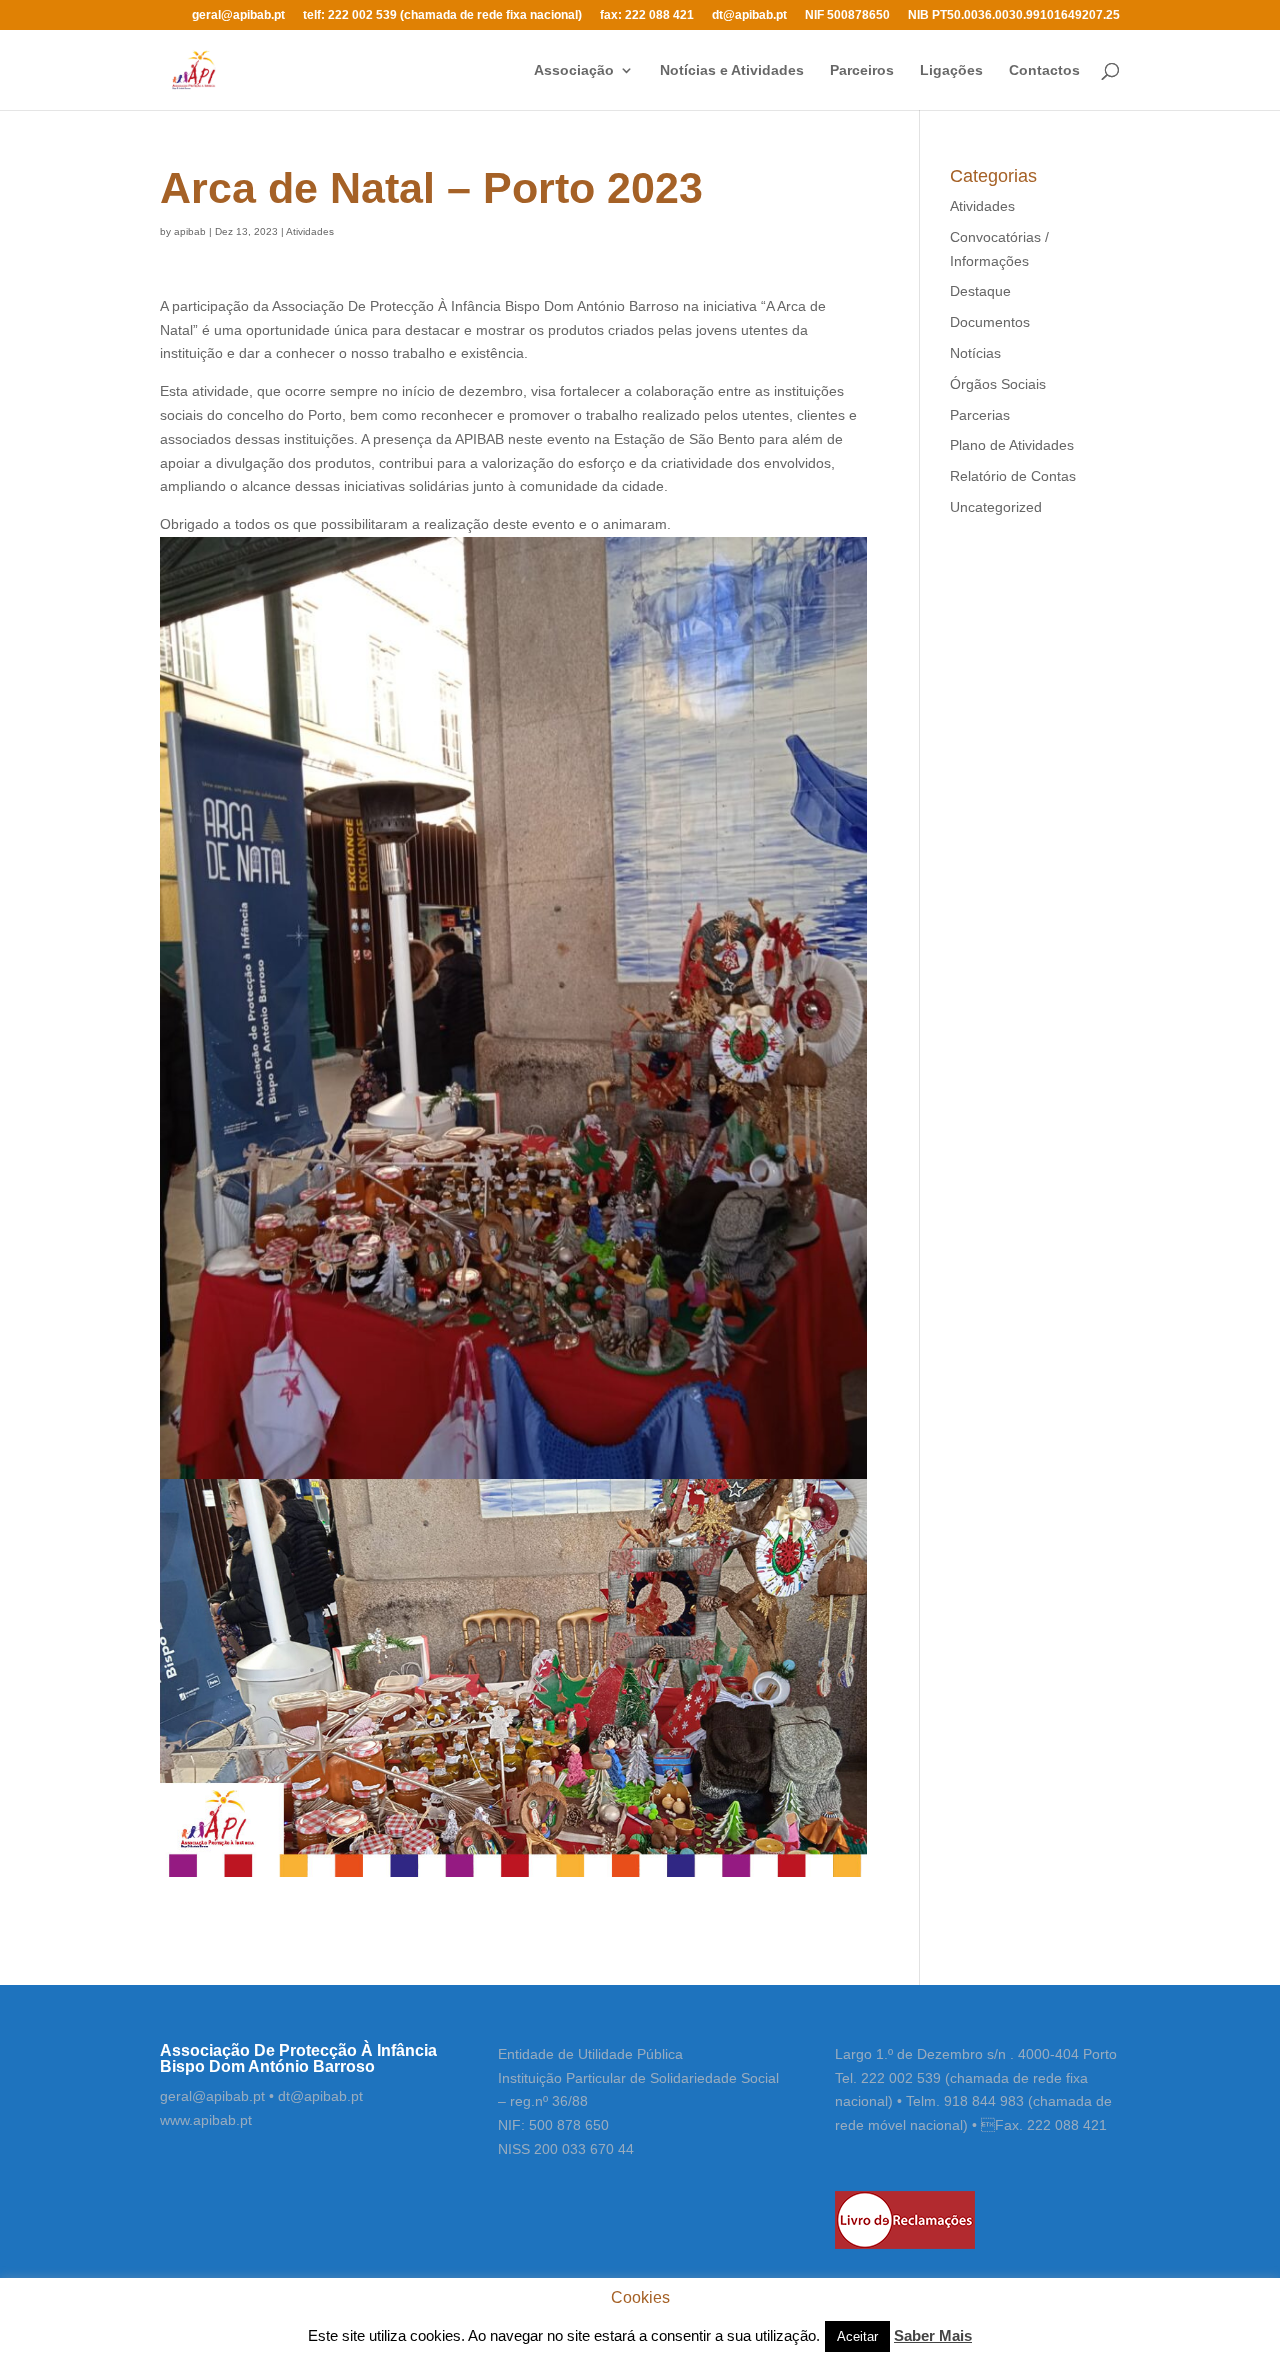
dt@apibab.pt (749, 15)
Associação (574, 70)
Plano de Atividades (1012, 445)
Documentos (990, 322)
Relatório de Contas (1013, 476)
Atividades (310, 231)
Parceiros (862, 70)
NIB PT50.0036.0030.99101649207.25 (1014, 15)
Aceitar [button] (857, 2336)
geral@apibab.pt (238, 15)
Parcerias (980, 415)
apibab (190, 231)
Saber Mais (933, 2335)
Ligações (951, 70)
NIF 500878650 (847, 15)
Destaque (980, 291)
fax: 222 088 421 (647, 15)
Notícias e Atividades (732, 70)
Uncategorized (996, 507)
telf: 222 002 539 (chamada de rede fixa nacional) (442, 15)
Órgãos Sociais (998, 384)
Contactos (1044, 70)
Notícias (975, 353)
